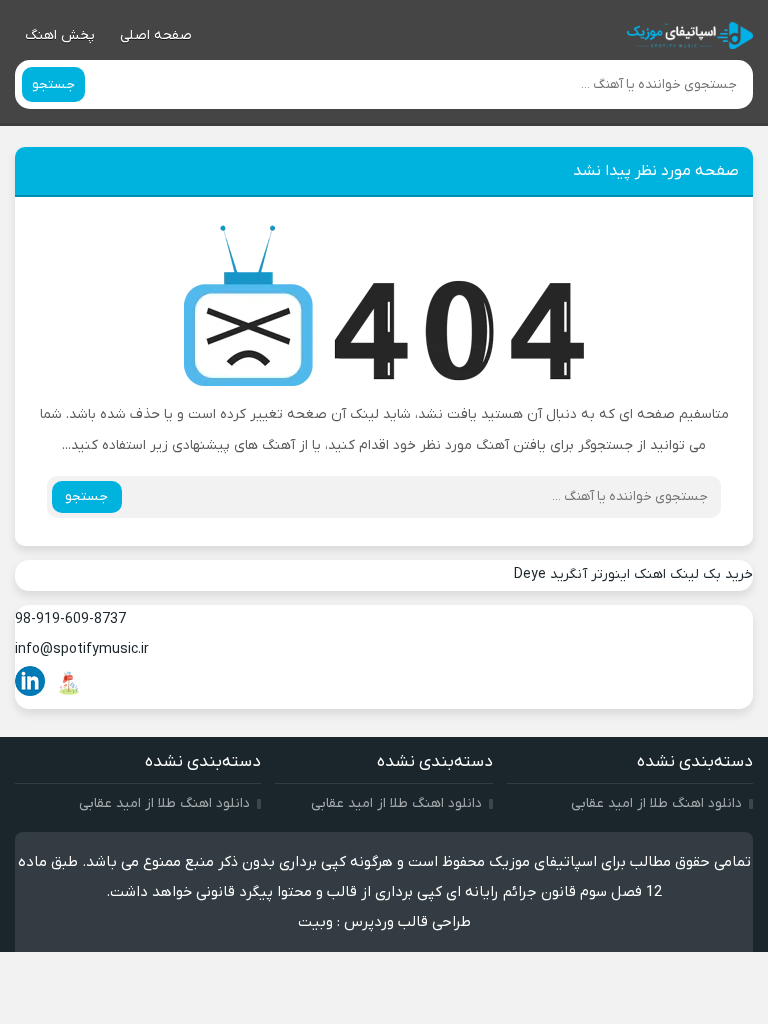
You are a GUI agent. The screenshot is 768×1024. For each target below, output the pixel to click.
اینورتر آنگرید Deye (572, 574)
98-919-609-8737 (70, 619)
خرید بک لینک (711, 574)
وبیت (315, 922)
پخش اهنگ (60, 35)
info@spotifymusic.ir (82, 649)
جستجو (53, 84)
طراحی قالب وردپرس (407, 922)
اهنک (650, 574)
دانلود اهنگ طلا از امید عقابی (656, 803)
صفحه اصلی (156, 35)
